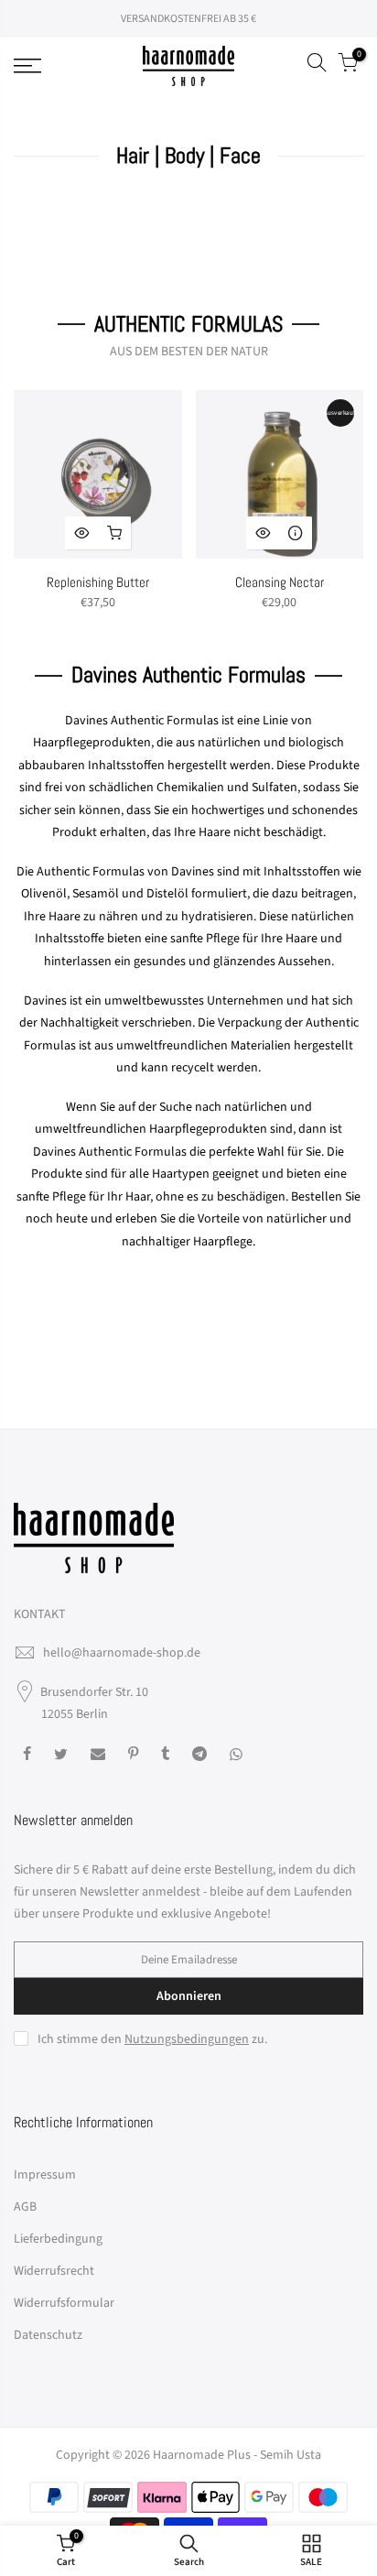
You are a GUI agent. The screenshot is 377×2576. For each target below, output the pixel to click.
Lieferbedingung (58, 2239)
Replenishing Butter (98, 582)
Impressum (45, 2175)
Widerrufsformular (64, 2303)
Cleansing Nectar (280, 582)
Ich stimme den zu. (152, 2039)
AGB (25, 2207)
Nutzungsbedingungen (187, 2039)
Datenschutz (48, 2335)
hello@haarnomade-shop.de (122, 1653)
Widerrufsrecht (54, 2271)
